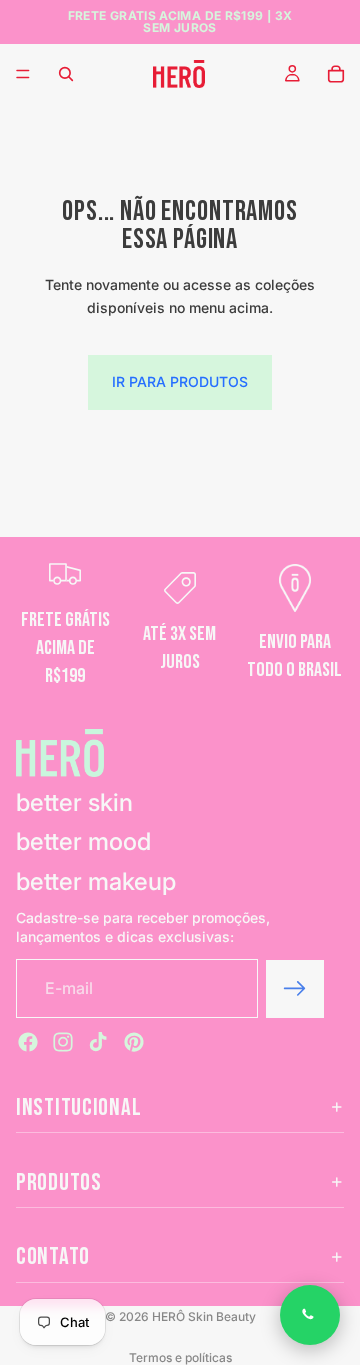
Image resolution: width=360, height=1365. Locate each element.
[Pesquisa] (66, 74)
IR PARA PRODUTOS (180, 381)
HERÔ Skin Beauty (204, 1316)
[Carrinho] (336, 74)
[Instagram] (63, 1042)
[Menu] (23, 74)
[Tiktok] (98, 1042)
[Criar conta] (295, 989)
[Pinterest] (134, 1042)
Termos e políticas (180, 1357)
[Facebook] (28, 1042)
